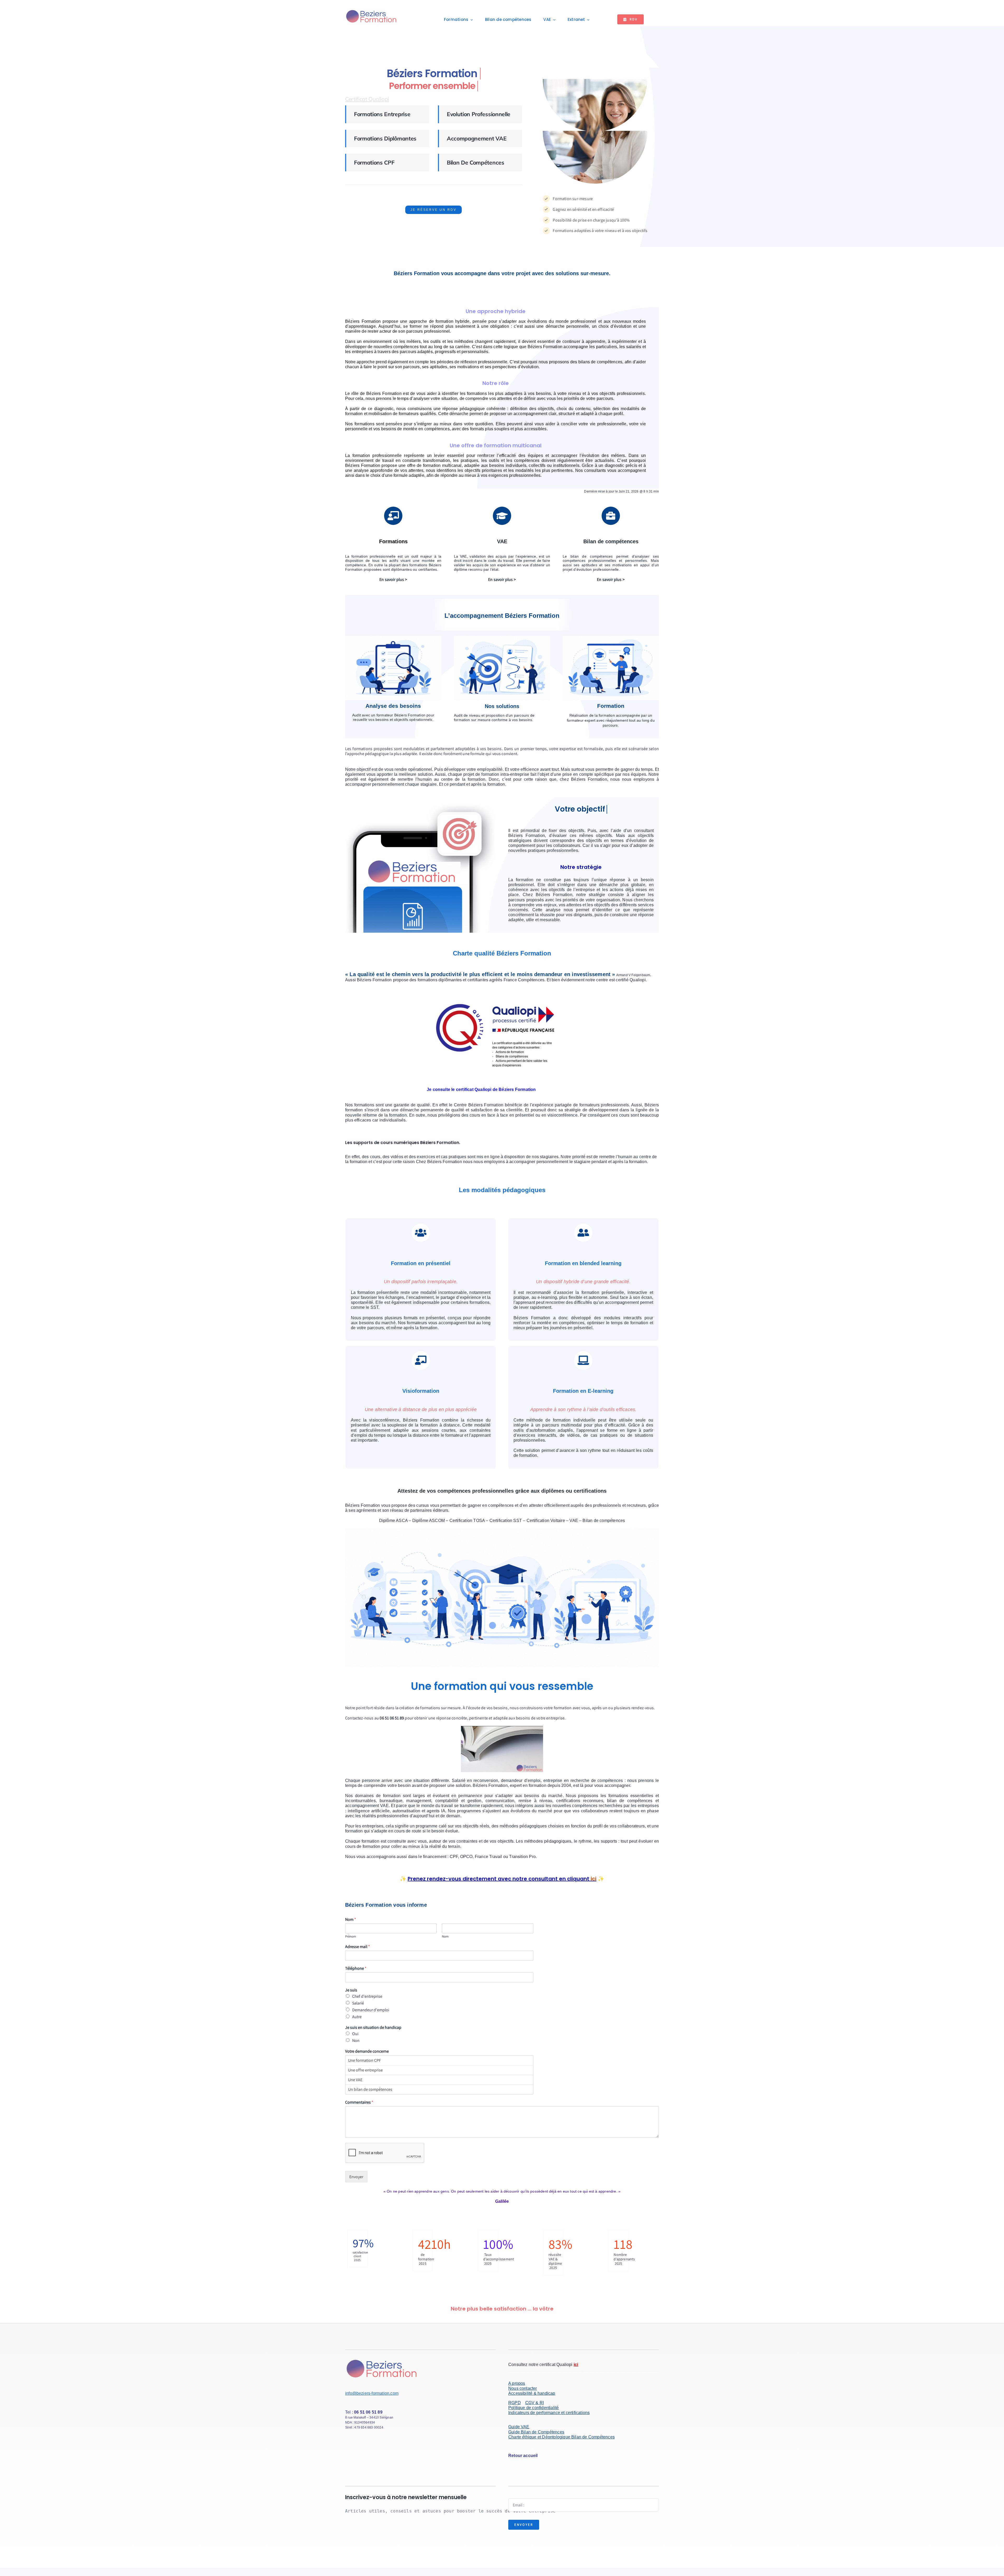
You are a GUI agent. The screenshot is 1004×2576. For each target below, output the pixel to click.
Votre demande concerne (367, 2051)
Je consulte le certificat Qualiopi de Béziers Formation (481, 1089)
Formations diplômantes (385, 138)
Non (356, 2040)
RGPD (515, 2403)
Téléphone (356, 1968)
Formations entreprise (382, 114)
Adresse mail (358, 1947)
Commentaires (359, 2102)
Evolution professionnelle (479, 114)
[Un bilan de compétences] (439, 2089)
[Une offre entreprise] (439, 2070)
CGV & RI (535, 2403)
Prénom (351, 1937)
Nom (351, 1920)
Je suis (351, 1990)
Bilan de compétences (476, 162)
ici (594, 1879)
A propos (517, 2383)
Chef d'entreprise (367, 1996)
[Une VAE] (439, 2080)
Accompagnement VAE (477, 138)
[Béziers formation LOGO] (372, 11)
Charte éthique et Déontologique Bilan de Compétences (561, 2437)
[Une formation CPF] (439, 2060)
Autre (357, 2017)
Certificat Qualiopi (367, 99)
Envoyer (356, 2177)
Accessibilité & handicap (532, 2393)
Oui (355, 2034)
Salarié (358, 2003)
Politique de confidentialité (534, 2408)
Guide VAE (519, 2427)
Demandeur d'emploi (371, 2010)
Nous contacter (523, 2388)
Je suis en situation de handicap (373, 2028)
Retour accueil (523, 2456)
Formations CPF (374, 162)
